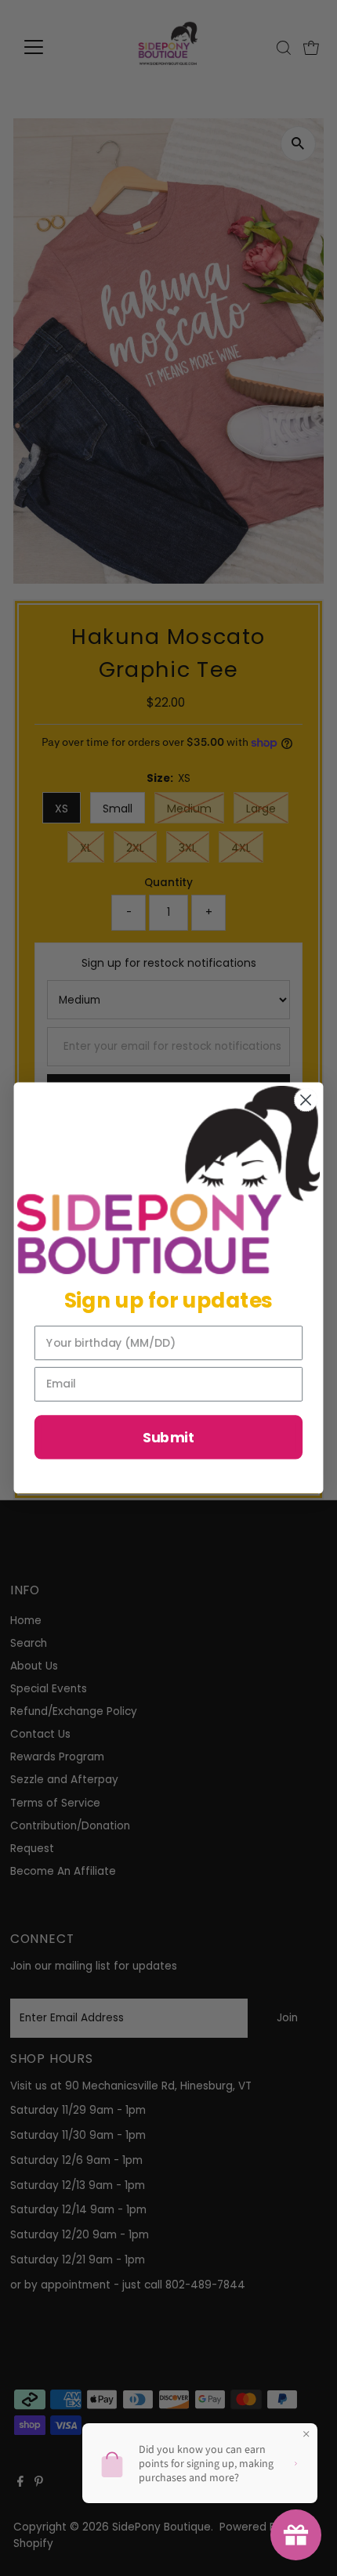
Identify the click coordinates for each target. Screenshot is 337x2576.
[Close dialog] (306, 1100)
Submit (169, 1437)
